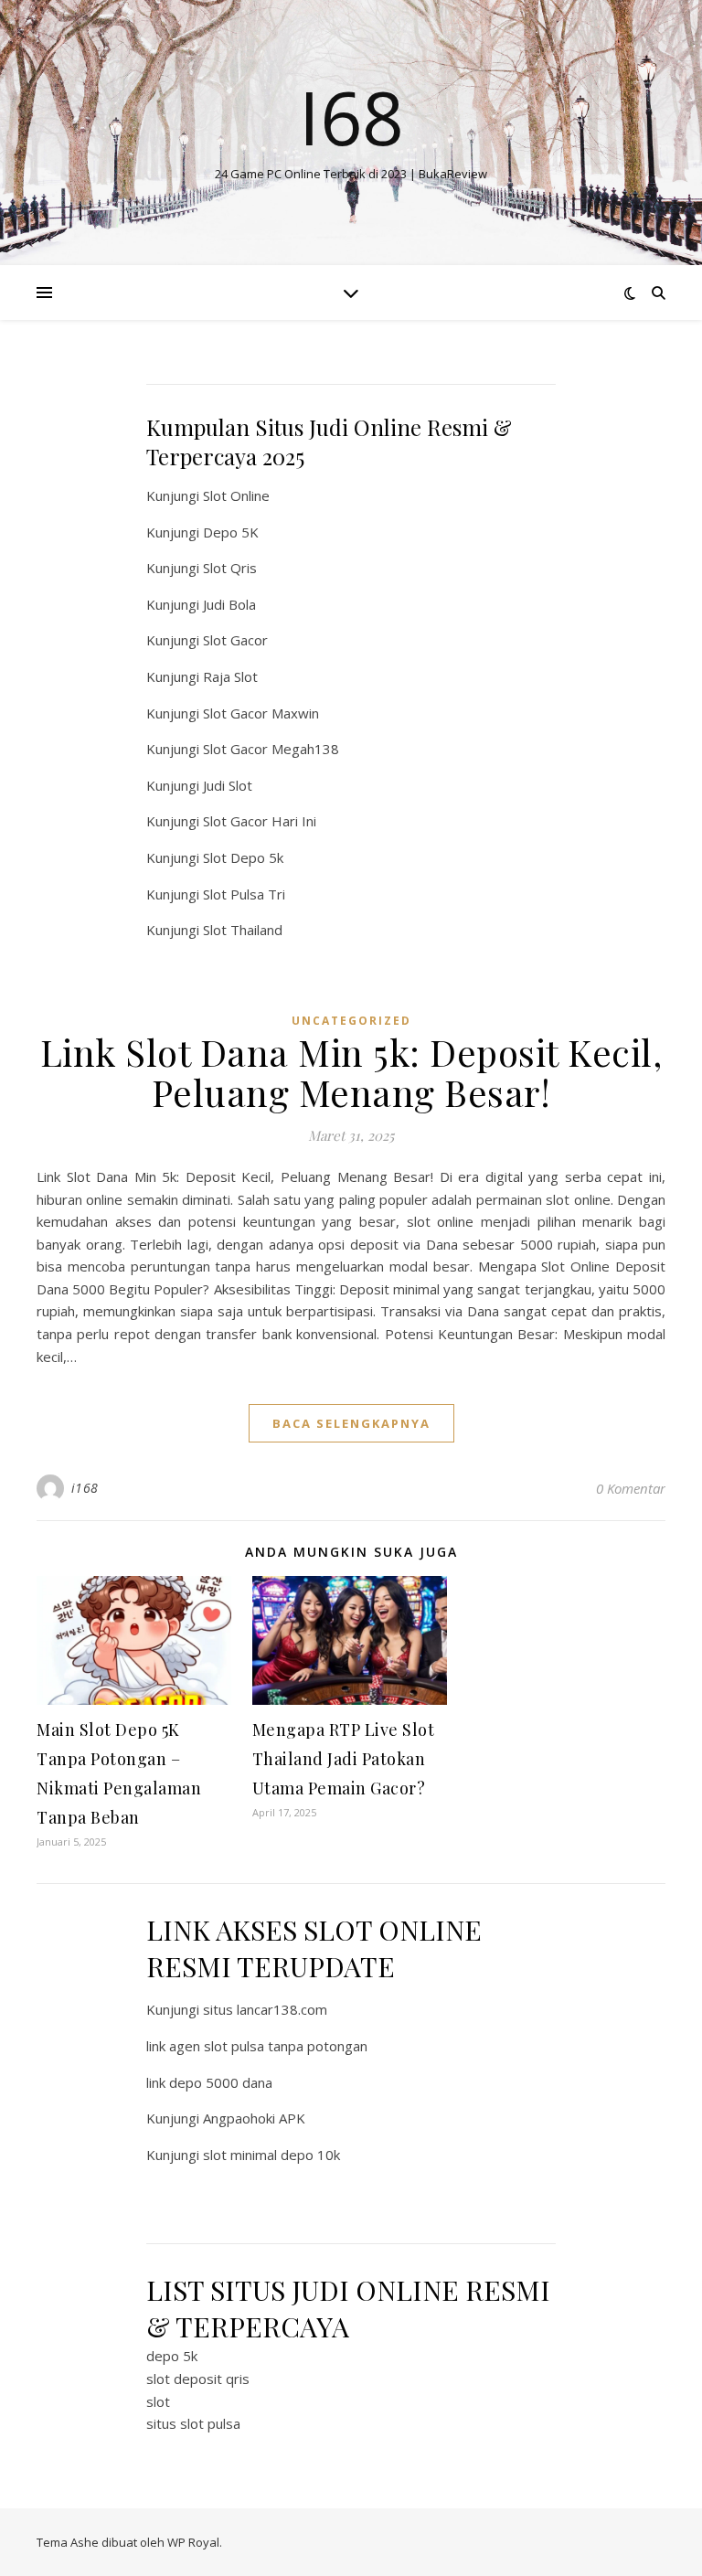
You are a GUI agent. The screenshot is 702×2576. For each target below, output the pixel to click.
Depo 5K (231, 532)
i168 (85, 1488)
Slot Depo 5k (243, 857)
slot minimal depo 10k (271, 2155)
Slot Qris (230, 568)
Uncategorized (351, 1021)
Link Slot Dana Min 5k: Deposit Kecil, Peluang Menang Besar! (351, 1072)
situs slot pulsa (193, 2423)
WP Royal (193, 2542)
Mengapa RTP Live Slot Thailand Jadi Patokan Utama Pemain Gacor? (344, 1759)
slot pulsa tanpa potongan (286, 2046)
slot (158, 2401)
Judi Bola (229, 604)
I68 (351, 117)
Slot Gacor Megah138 (271, 749)
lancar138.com (282, 2009)
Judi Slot (228, 785)
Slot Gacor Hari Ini (260, 821)
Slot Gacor (235, 640)
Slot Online (236, 495)
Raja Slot (230, 676)
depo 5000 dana (221, 2082)
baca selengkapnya (351, 1423)
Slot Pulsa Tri (244, 894)
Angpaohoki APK (254, 2118)
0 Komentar (631, 1488)
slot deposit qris (198, 2379)
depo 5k (172, 2356)
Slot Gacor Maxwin (261, 713)
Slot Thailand (243, 930)
